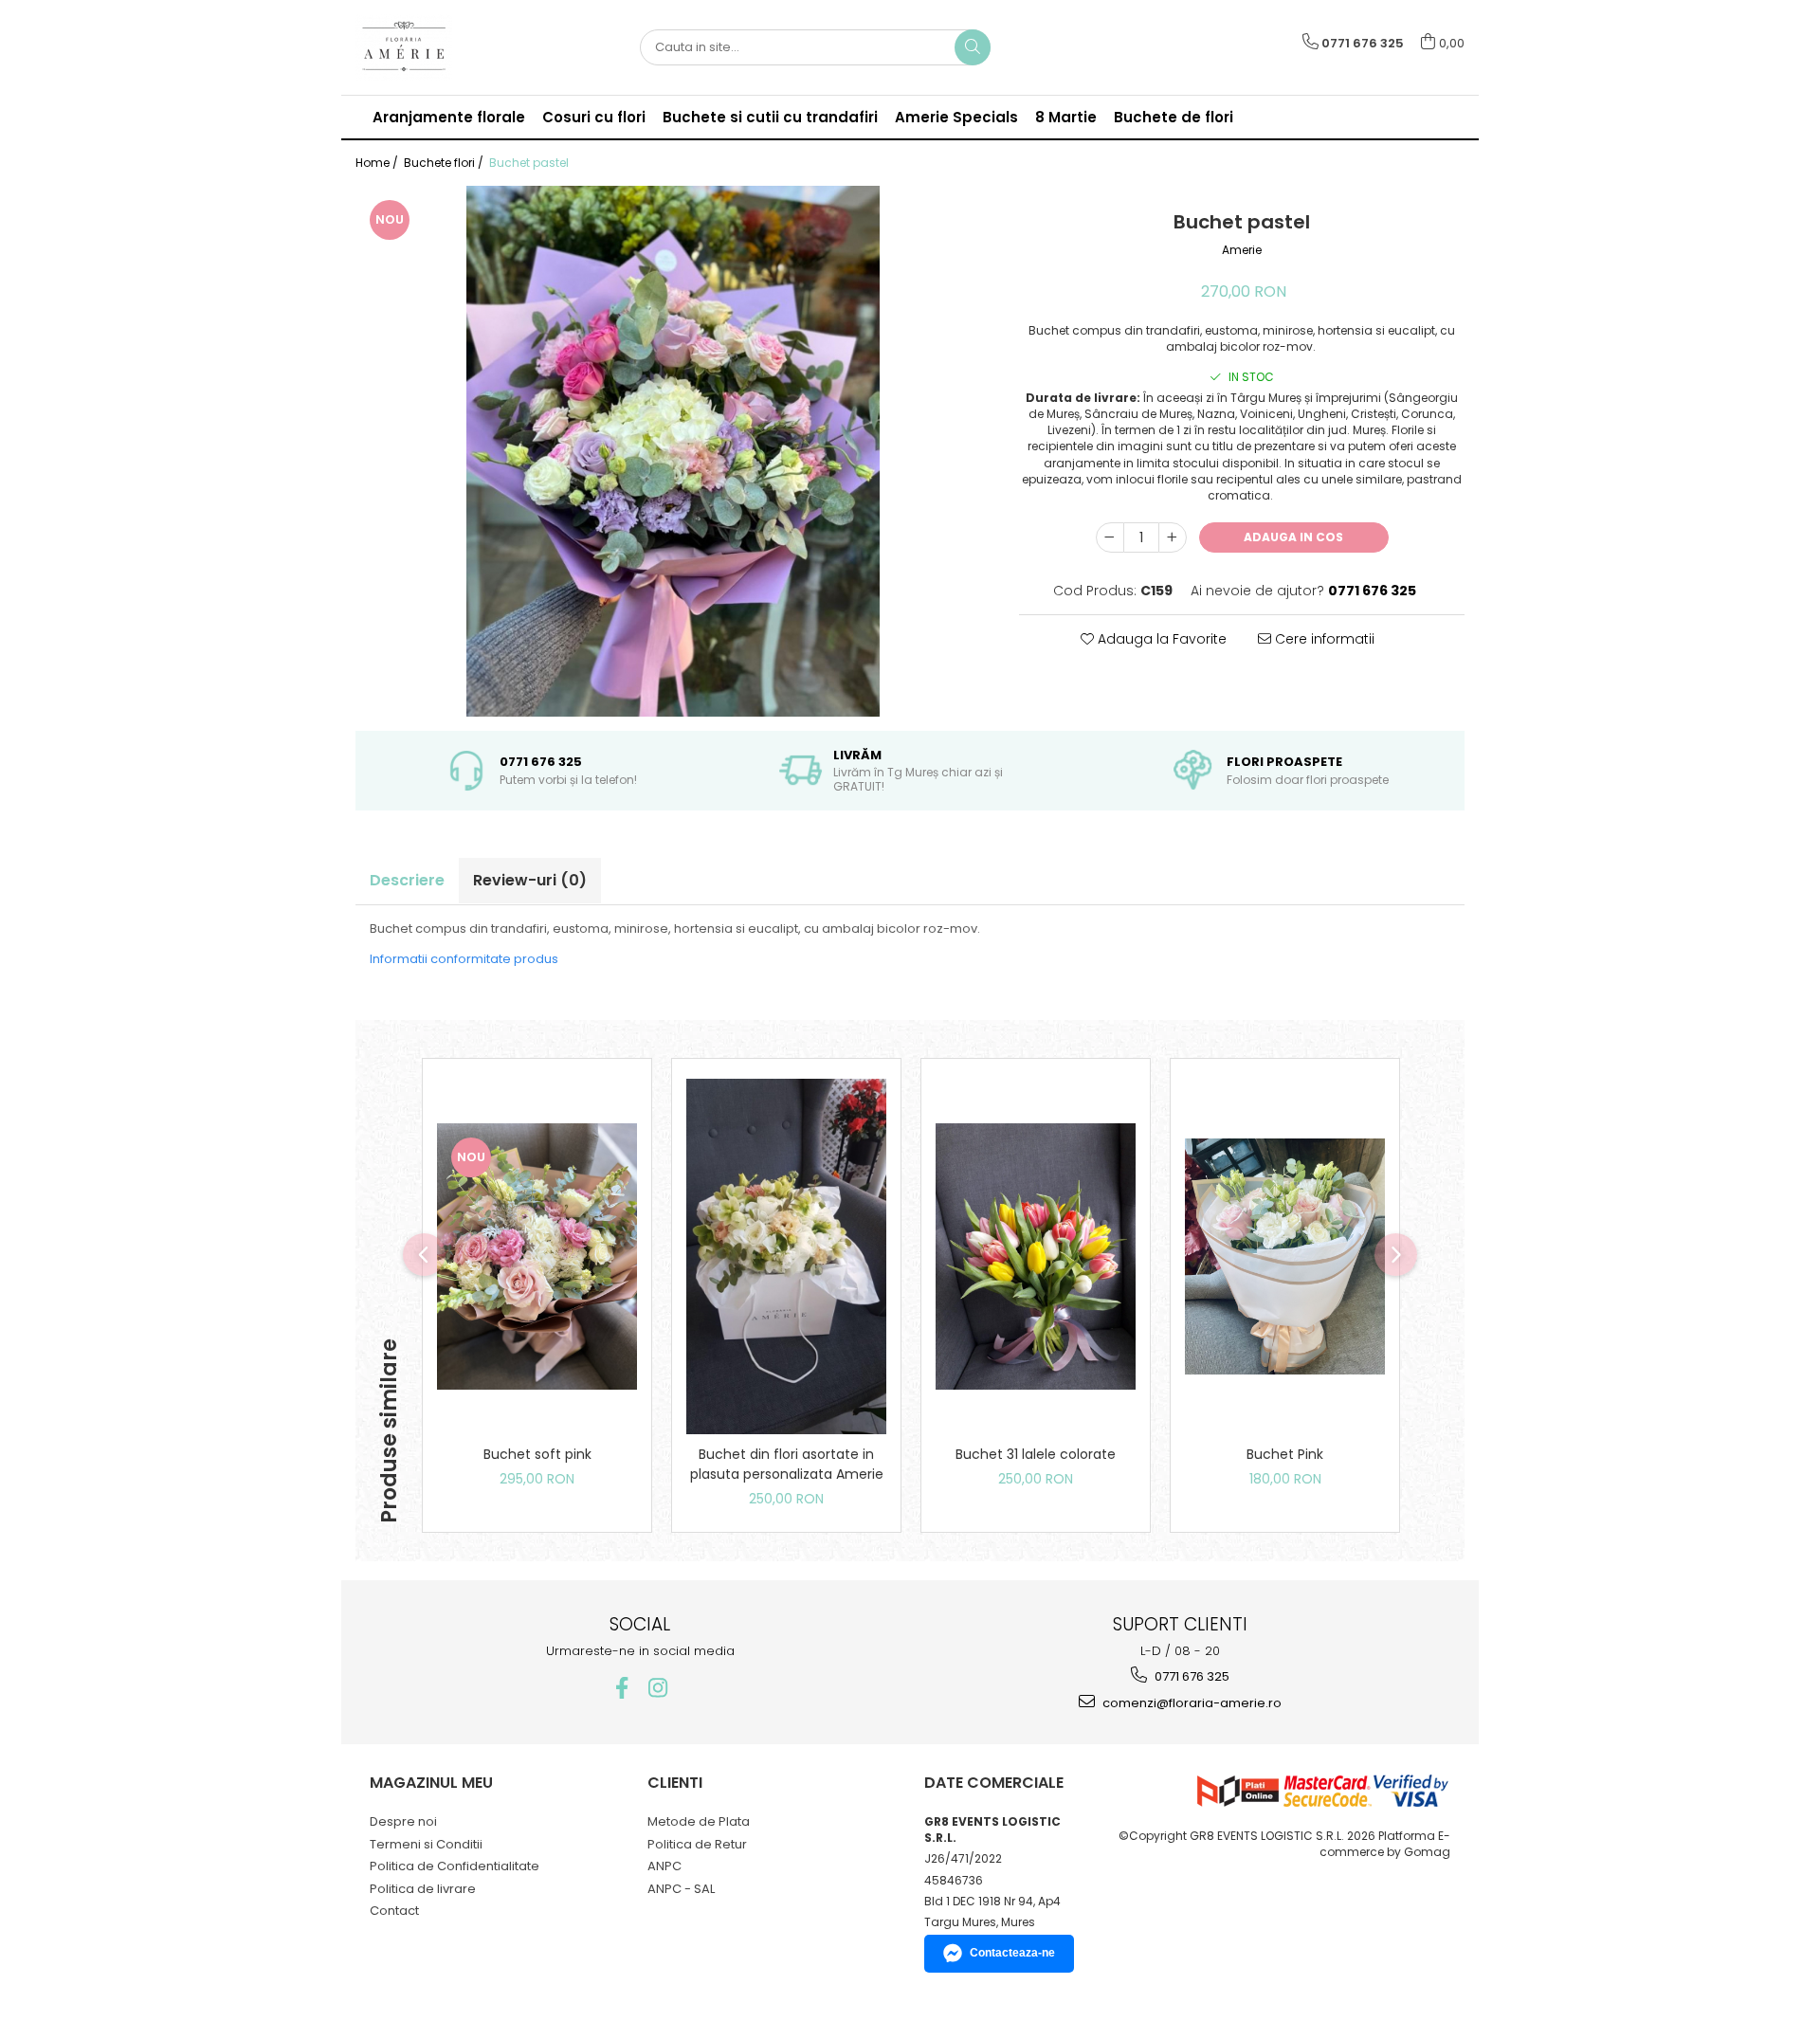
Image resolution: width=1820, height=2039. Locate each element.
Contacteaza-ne (1012, 1953)
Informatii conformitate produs (464, 959)
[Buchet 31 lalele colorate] (1036, 1257)
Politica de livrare (423, 1889)
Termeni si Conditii (426, 1844)
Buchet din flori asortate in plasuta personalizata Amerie (787, 1464)
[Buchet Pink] (1285, 1257)
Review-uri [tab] (530, 880)
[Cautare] (973, 47)
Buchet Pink (1285, 1454)
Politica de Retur (697, 1844)
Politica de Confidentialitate (455, 1866)
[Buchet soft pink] (537, 1257)
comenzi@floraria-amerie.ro (1191, 1703)
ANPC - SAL (681, 1889)
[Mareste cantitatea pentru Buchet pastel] (1173, 537)
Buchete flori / (445, 163)
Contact (394, 1911)
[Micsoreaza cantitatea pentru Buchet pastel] (1110, 537)
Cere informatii (1323, 639)
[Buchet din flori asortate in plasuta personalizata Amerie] (786, 1256)
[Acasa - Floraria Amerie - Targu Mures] (450, 47)
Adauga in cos (1293, 537)
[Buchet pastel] (673, 451)
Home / (378, 163)
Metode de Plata (699, 1821)
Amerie (1242, 250)
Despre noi (403, 1821)
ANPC (664, 1866)
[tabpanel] (673, 451)
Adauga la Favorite (1160, 639)
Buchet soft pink (537, 1454)
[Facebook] (622, 1688)
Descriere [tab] (407, 880)
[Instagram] (658, 1688)
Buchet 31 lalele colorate (1036, 1454)
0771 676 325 (1191, 1676)
